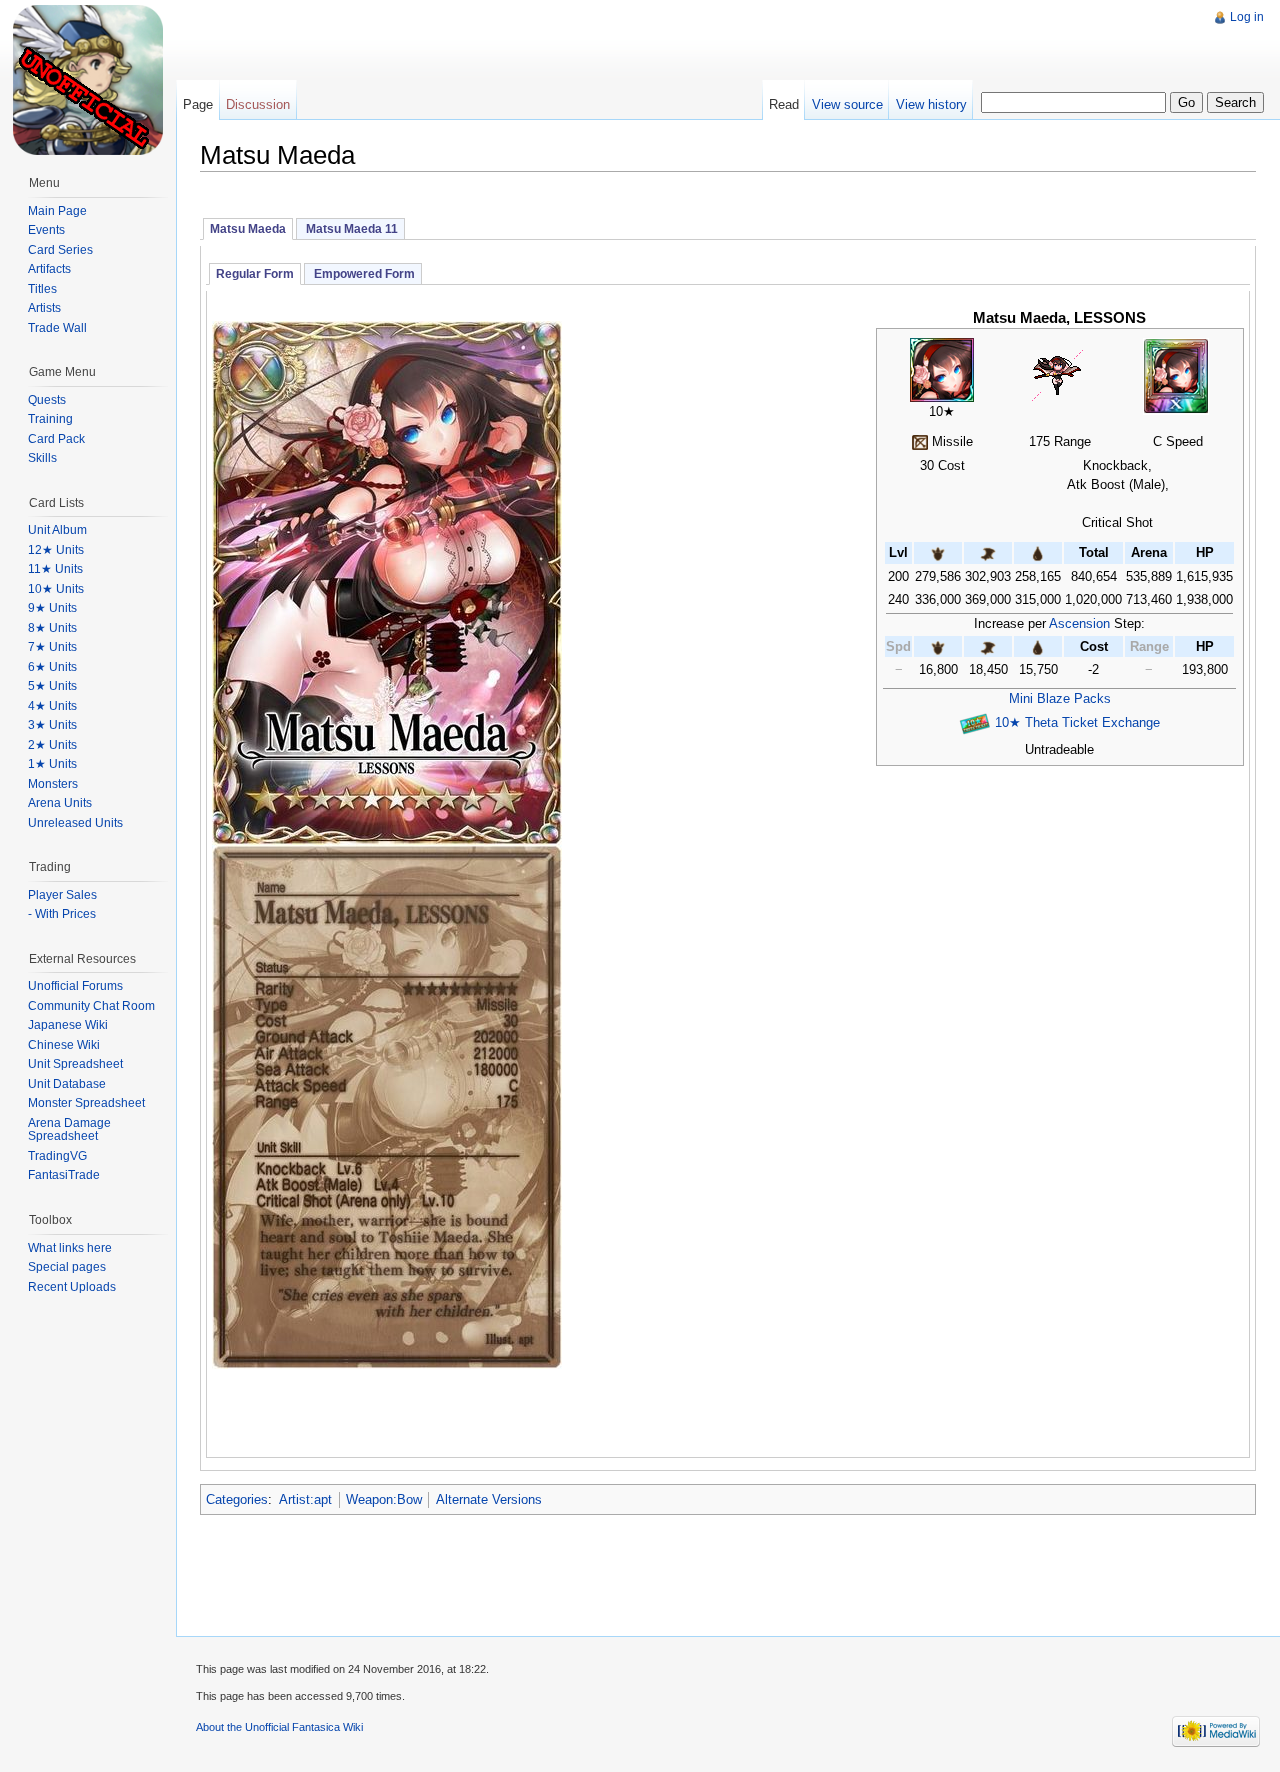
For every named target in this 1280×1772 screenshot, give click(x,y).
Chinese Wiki (64, 1045)
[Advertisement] (539, 45)
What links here (70, 1248)
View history (931, 104)
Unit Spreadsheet (75, 1064)
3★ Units (52, 725)
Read (784, 104)
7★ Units (52, 647)
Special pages (67, 1267)
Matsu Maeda (248, 229)
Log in (1247, 17)
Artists (44, 308)
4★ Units (52, 706)
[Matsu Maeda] (942, 368)
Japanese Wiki (68, 1025)
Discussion (258, 104)
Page (198, 104)
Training (50, 419)
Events (46, 230)
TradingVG (57, 1156)
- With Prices (62, 914)
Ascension (1079, 623)
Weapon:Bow (384, 1499)
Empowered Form (363, 274)
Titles (42, 289)
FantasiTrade (64, 1175)
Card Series (60, 250)
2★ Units (52, 745)
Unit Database (67, 1084)
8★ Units (52, 628)
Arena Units (60, 803)
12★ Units (56, 550)
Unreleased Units (75, 823)
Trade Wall (57, 328)
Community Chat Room (91, 1006)
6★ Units (52, 667)
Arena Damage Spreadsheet (69, 1130)
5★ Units (52, 686)
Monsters (53, 784)
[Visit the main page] (88, 80)
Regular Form (255, 274)
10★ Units (56, 589)
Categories (237, 1499)
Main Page (57, 211)
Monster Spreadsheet (86, 1103)
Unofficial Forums (75, 986)
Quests (47, 400)
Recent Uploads (72, 1287)
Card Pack (56, 439)
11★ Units (55, 569)
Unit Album (57, 530)
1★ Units (52, 764)
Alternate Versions (489, 1499)
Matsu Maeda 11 (350, 229)
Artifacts (49, 269)
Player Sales (62, 895)
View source (847, 104)
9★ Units (52, 608)
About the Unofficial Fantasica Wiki (279, 1727)
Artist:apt (305, 1499)
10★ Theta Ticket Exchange (1077, 722)
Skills (42, 458)
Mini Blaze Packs (1060, 698)
